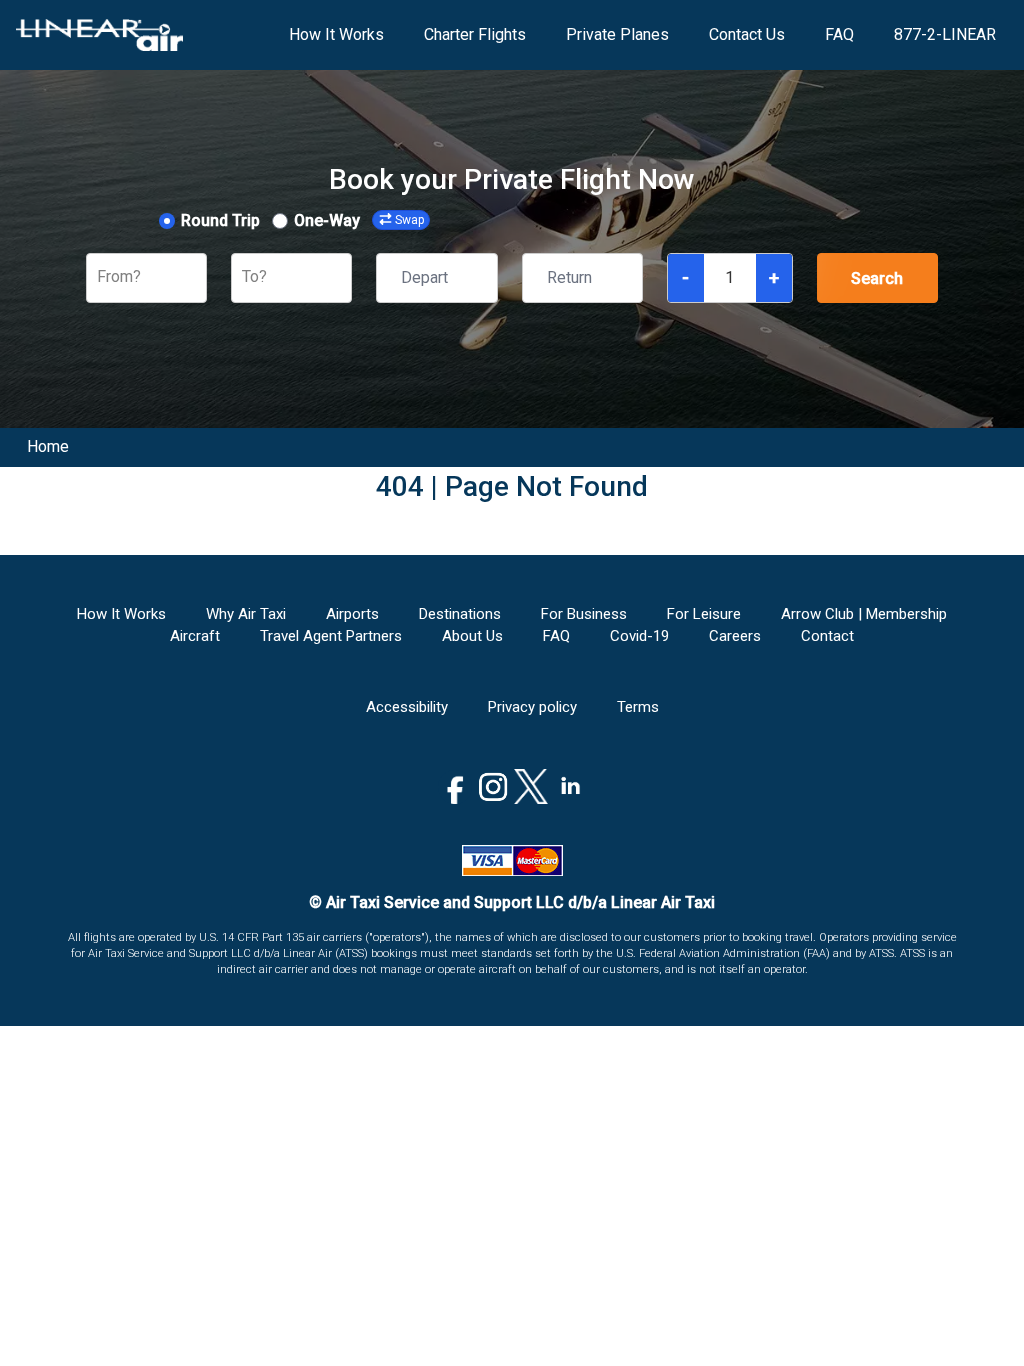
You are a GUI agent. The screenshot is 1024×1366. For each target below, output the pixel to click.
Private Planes (617, 34)
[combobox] (99, 277)
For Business (584, 614)
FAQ (839, 34)
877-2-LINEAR (945, 34)
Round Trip (220, 220)
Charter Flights (475, 34)
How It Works (336, 34)
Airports (352, 614)
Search (877, 278)
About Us (472, 636)
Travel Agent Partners (331, 636)
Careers (735, 636)
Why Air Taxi (246, 614)
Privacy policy (532, 707)
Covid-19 (639, 636)
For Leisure (704, 614)
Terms (638, 707)
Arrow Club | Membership (864, 614)
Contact (827, 636)
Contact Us (747, 34)
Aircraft (195, 636)
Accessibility (407, 707)
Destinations (460, 614)
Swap (409, 220)
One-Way (327, 220)
